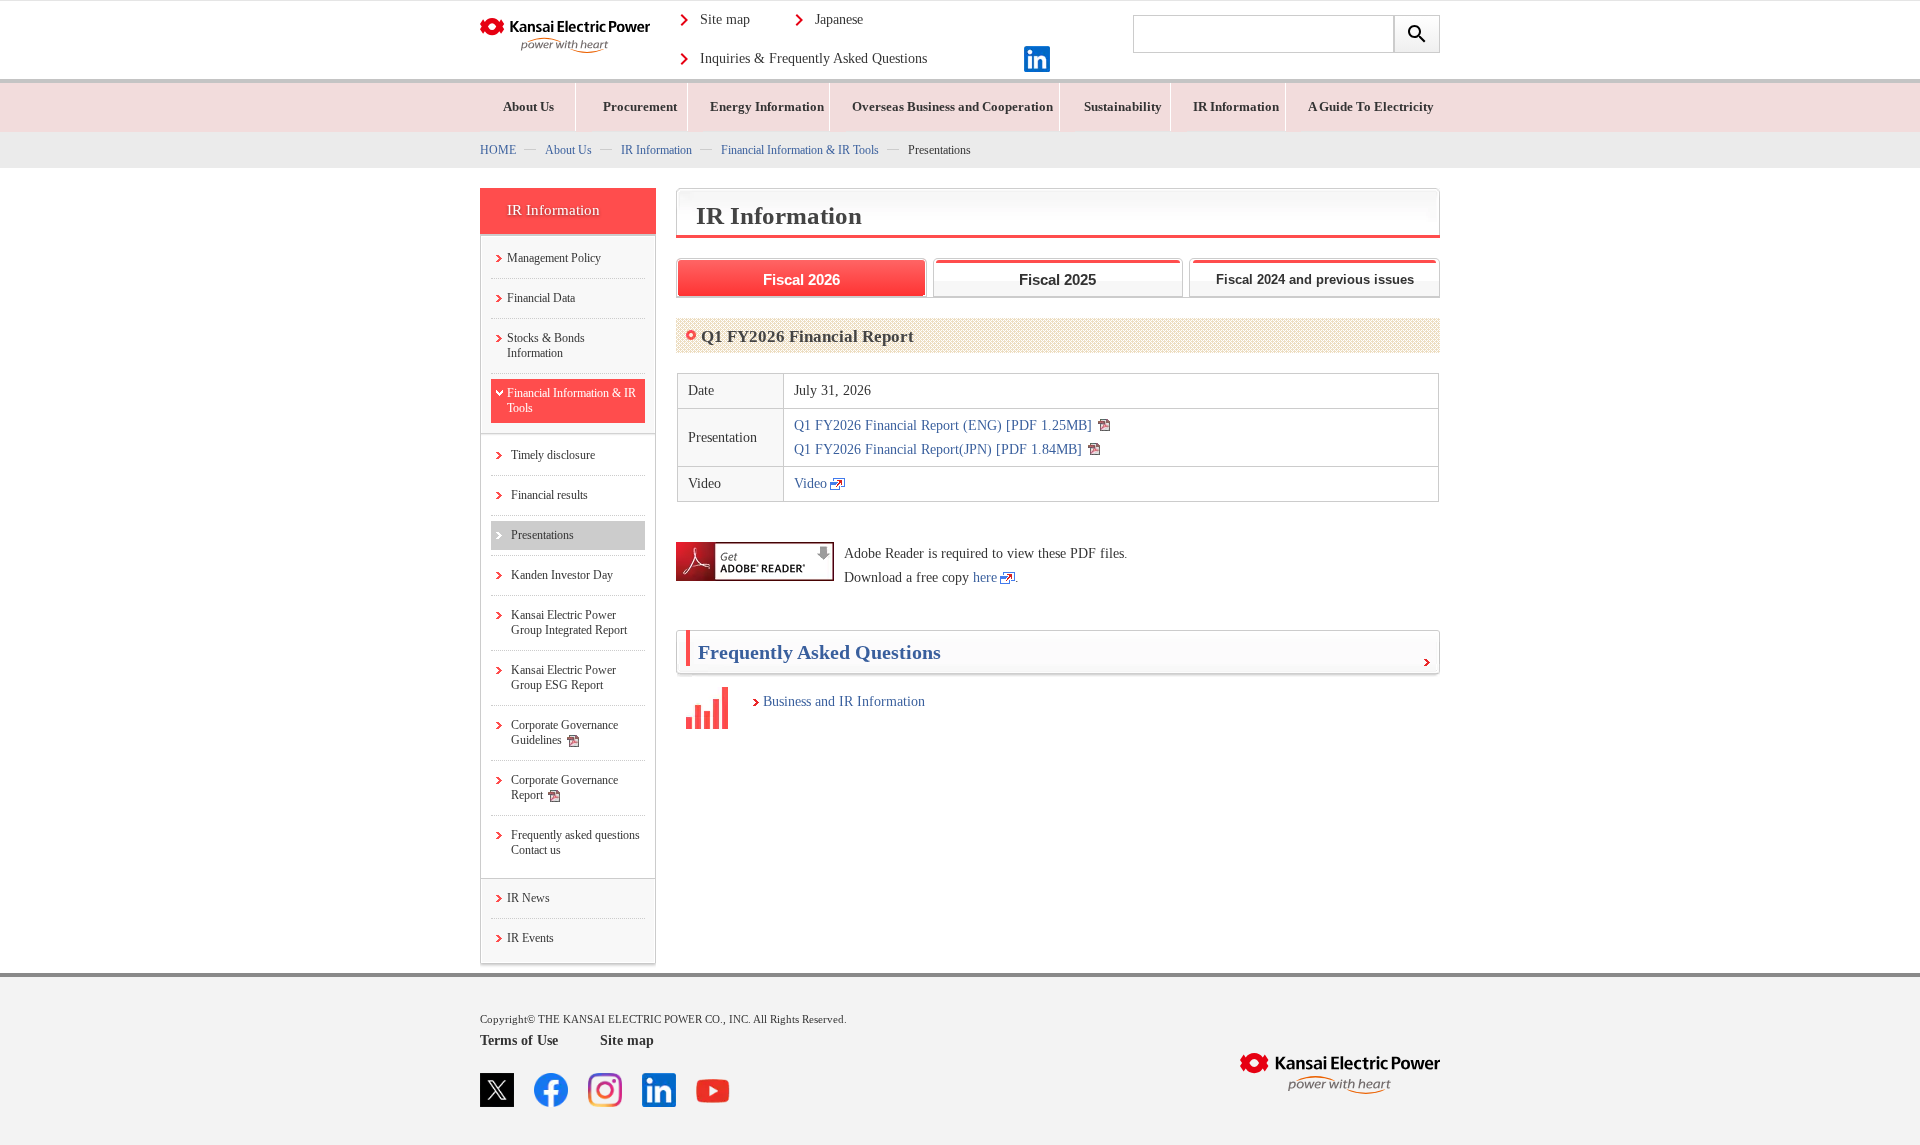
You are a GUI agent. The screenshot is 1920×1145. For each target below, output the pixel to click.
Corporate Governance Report (564, 787)
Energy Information (767, 106)
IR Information (1236, 106)
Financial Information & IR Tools (800, 150)
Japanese (839, 19)
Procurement (640, 106)
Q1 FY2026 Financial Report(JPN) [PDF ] (938, 449)
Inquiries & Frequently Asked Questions (813, 58)
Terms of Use (519, 1040)
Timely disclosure (553, 455)
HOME (498, 150)
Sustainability (1123, 106)
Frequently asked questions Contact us (575, 842)
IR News (528, 898)
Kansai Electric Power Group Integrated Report (569, 622)
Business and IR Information (844, 701)
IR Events (530, 938)
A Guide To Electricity (1371, 106)
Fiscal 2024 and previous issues (1315, 279)
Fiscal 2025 (1057, 279)
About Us (528, 106)
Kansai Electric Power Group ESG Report (563, 677)
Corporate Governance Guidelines (564, 732)
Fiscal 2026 (801, 279)
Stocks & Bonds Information (546, 345)
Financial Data (541, 298)
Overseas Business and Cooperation (952, 106)
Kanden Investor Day (562, 575)
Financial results (549, 495)
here (985, 577)
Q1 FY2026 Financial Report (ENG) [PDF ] (943, 425)
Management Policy (554, 258)
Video (810, 483)
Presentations (542, 535)
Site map (725, 19)
